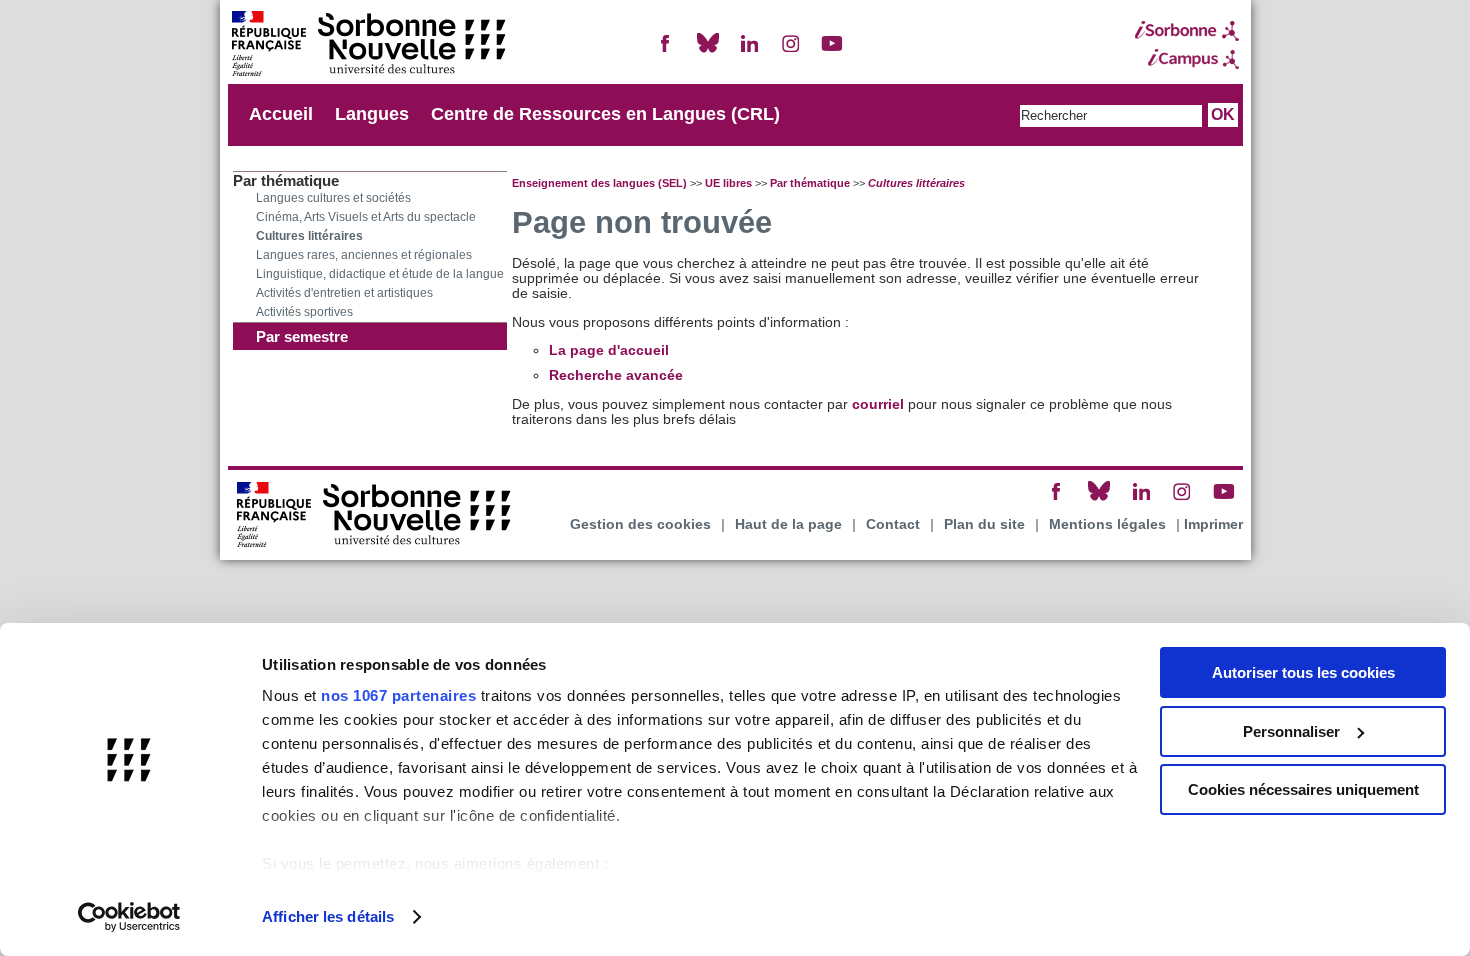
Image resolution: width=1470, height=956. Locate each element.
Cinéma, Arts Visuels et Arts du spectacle (366, 217)
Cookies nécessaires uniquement (1303, 789)
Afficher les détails (328, 916)
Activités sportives (304, 312)
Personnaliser (1291, 731)
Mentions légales (1107, 524)
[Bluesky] (708, 51)
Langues (372, 114)
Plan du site (984, 524)
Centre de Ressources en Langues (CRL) (605, 114)
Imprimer (1213, 524)
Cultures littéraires (309, 236)
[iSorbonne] (1187, 31)
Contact (893, 524)
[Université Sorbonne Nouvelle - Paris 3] (368, 45)
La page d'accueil (609, 350)
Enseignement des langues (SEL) (599, 183)
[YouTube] (832, 51)
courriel (878, 404)
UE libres (728, 183)
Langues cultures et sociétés (333, 198)
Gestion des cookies (640, 524)
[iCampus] (1187, 59)
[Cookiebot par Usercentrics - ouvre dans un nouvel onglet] (129, 917)
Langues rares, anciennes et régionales (364, 255)
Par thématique (810, 183)
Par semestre (302, 336)
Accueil (281, 114)
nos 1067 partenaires (398, 695)
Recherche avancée (616, 375)
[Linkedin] (749, 51)
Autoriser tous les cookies (1303, 672)
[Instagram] (791, 51)
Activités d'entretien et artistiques (344, 293)
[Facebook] (666, 51)
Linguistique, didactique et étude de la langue (380, 274)
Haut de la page (788, 524)
